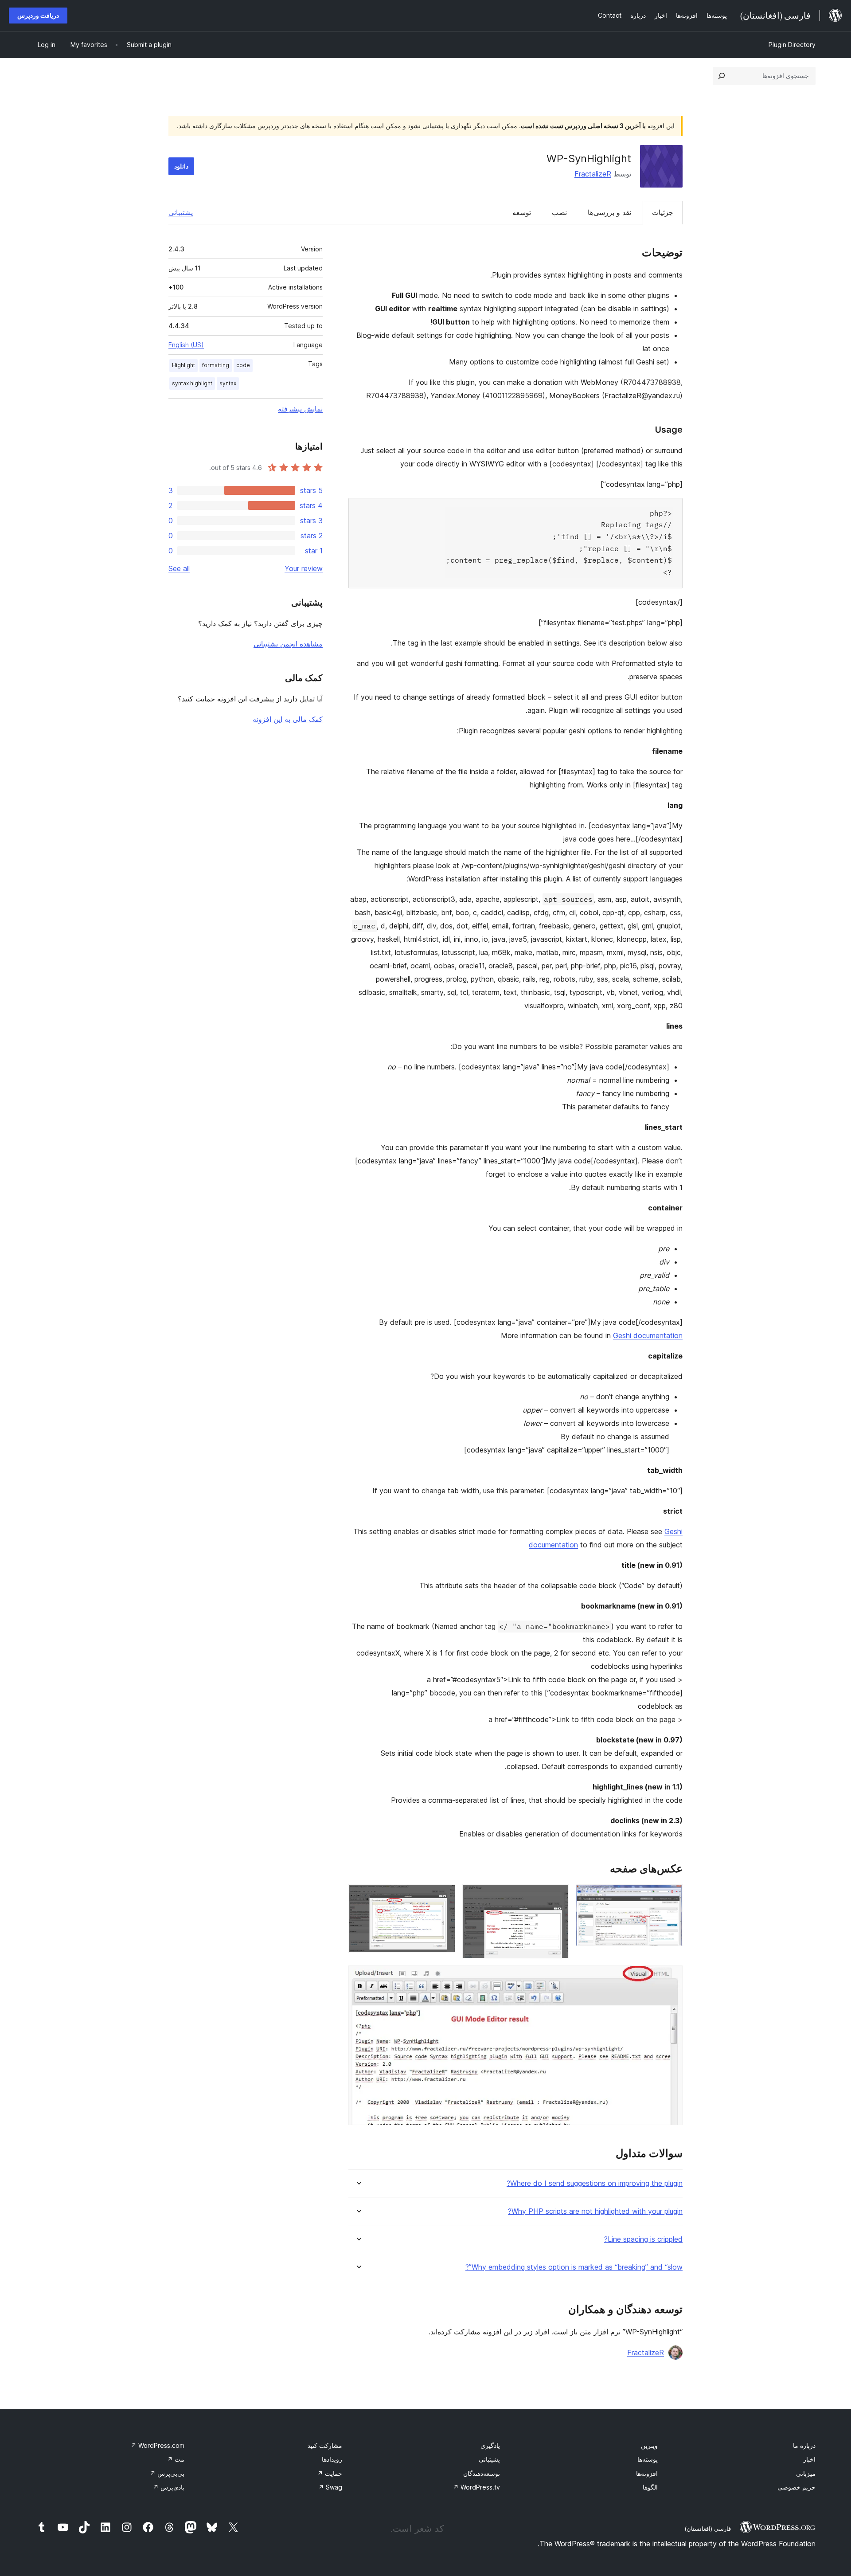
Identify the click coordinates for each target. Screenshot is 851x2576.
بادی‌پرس (169, 2487)
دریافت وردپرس (38, 15)
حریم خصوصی (796, 2487)
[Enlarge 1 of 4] (671, 1896)
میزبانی (806, 2473)
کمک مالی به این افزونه (288, 719)
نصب (559, 212)
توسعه (522, 212)
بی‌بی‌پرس (167, 2473)
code (243, 365)
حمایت (330, 2473)
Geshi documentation (648, 1335)
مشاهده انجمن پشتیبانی (288, 644)
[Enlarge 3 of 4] (443, 1896)
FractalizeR (593, 174)
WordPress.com (158, 2445)
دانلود (181, 166)
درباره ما (804, 2445)
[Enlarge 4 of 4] (671, 1977)
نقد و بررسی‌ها (609, 212)
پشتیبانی (181, 212)
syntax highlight (192, 383)
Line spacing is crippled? (643, 2239)
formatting (216, 365)
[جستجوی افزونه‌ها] (722, 76)
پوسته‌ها (648, 2459)
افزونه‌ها (647, 2473)
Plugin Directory (792, 45)
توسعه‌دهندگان (482, 2473)
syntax (228, 383)
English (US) (186, 345)
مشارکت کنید (325, 2445)
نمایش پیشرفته (300, 409)
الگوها (650, 2487)
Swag (330, 2487)
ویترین (649, 2445)
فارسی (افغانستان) (708, 2529)
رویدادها (332, 2459)
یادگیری (490, 2445)
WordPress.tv (476, 2487)
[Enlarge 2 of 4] (557, 1896)
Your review (304, 568)
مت (176, 2459)
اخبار (809, 2459)
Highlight (183, 365)
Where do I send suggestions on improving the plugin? (595, 2183)
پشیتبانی (489, 2459)
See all (179, 568)
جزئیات (663, 212)
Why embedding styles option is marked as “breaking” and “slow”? (574, 2267)
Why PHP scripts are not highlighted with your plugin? (595, 2211)
